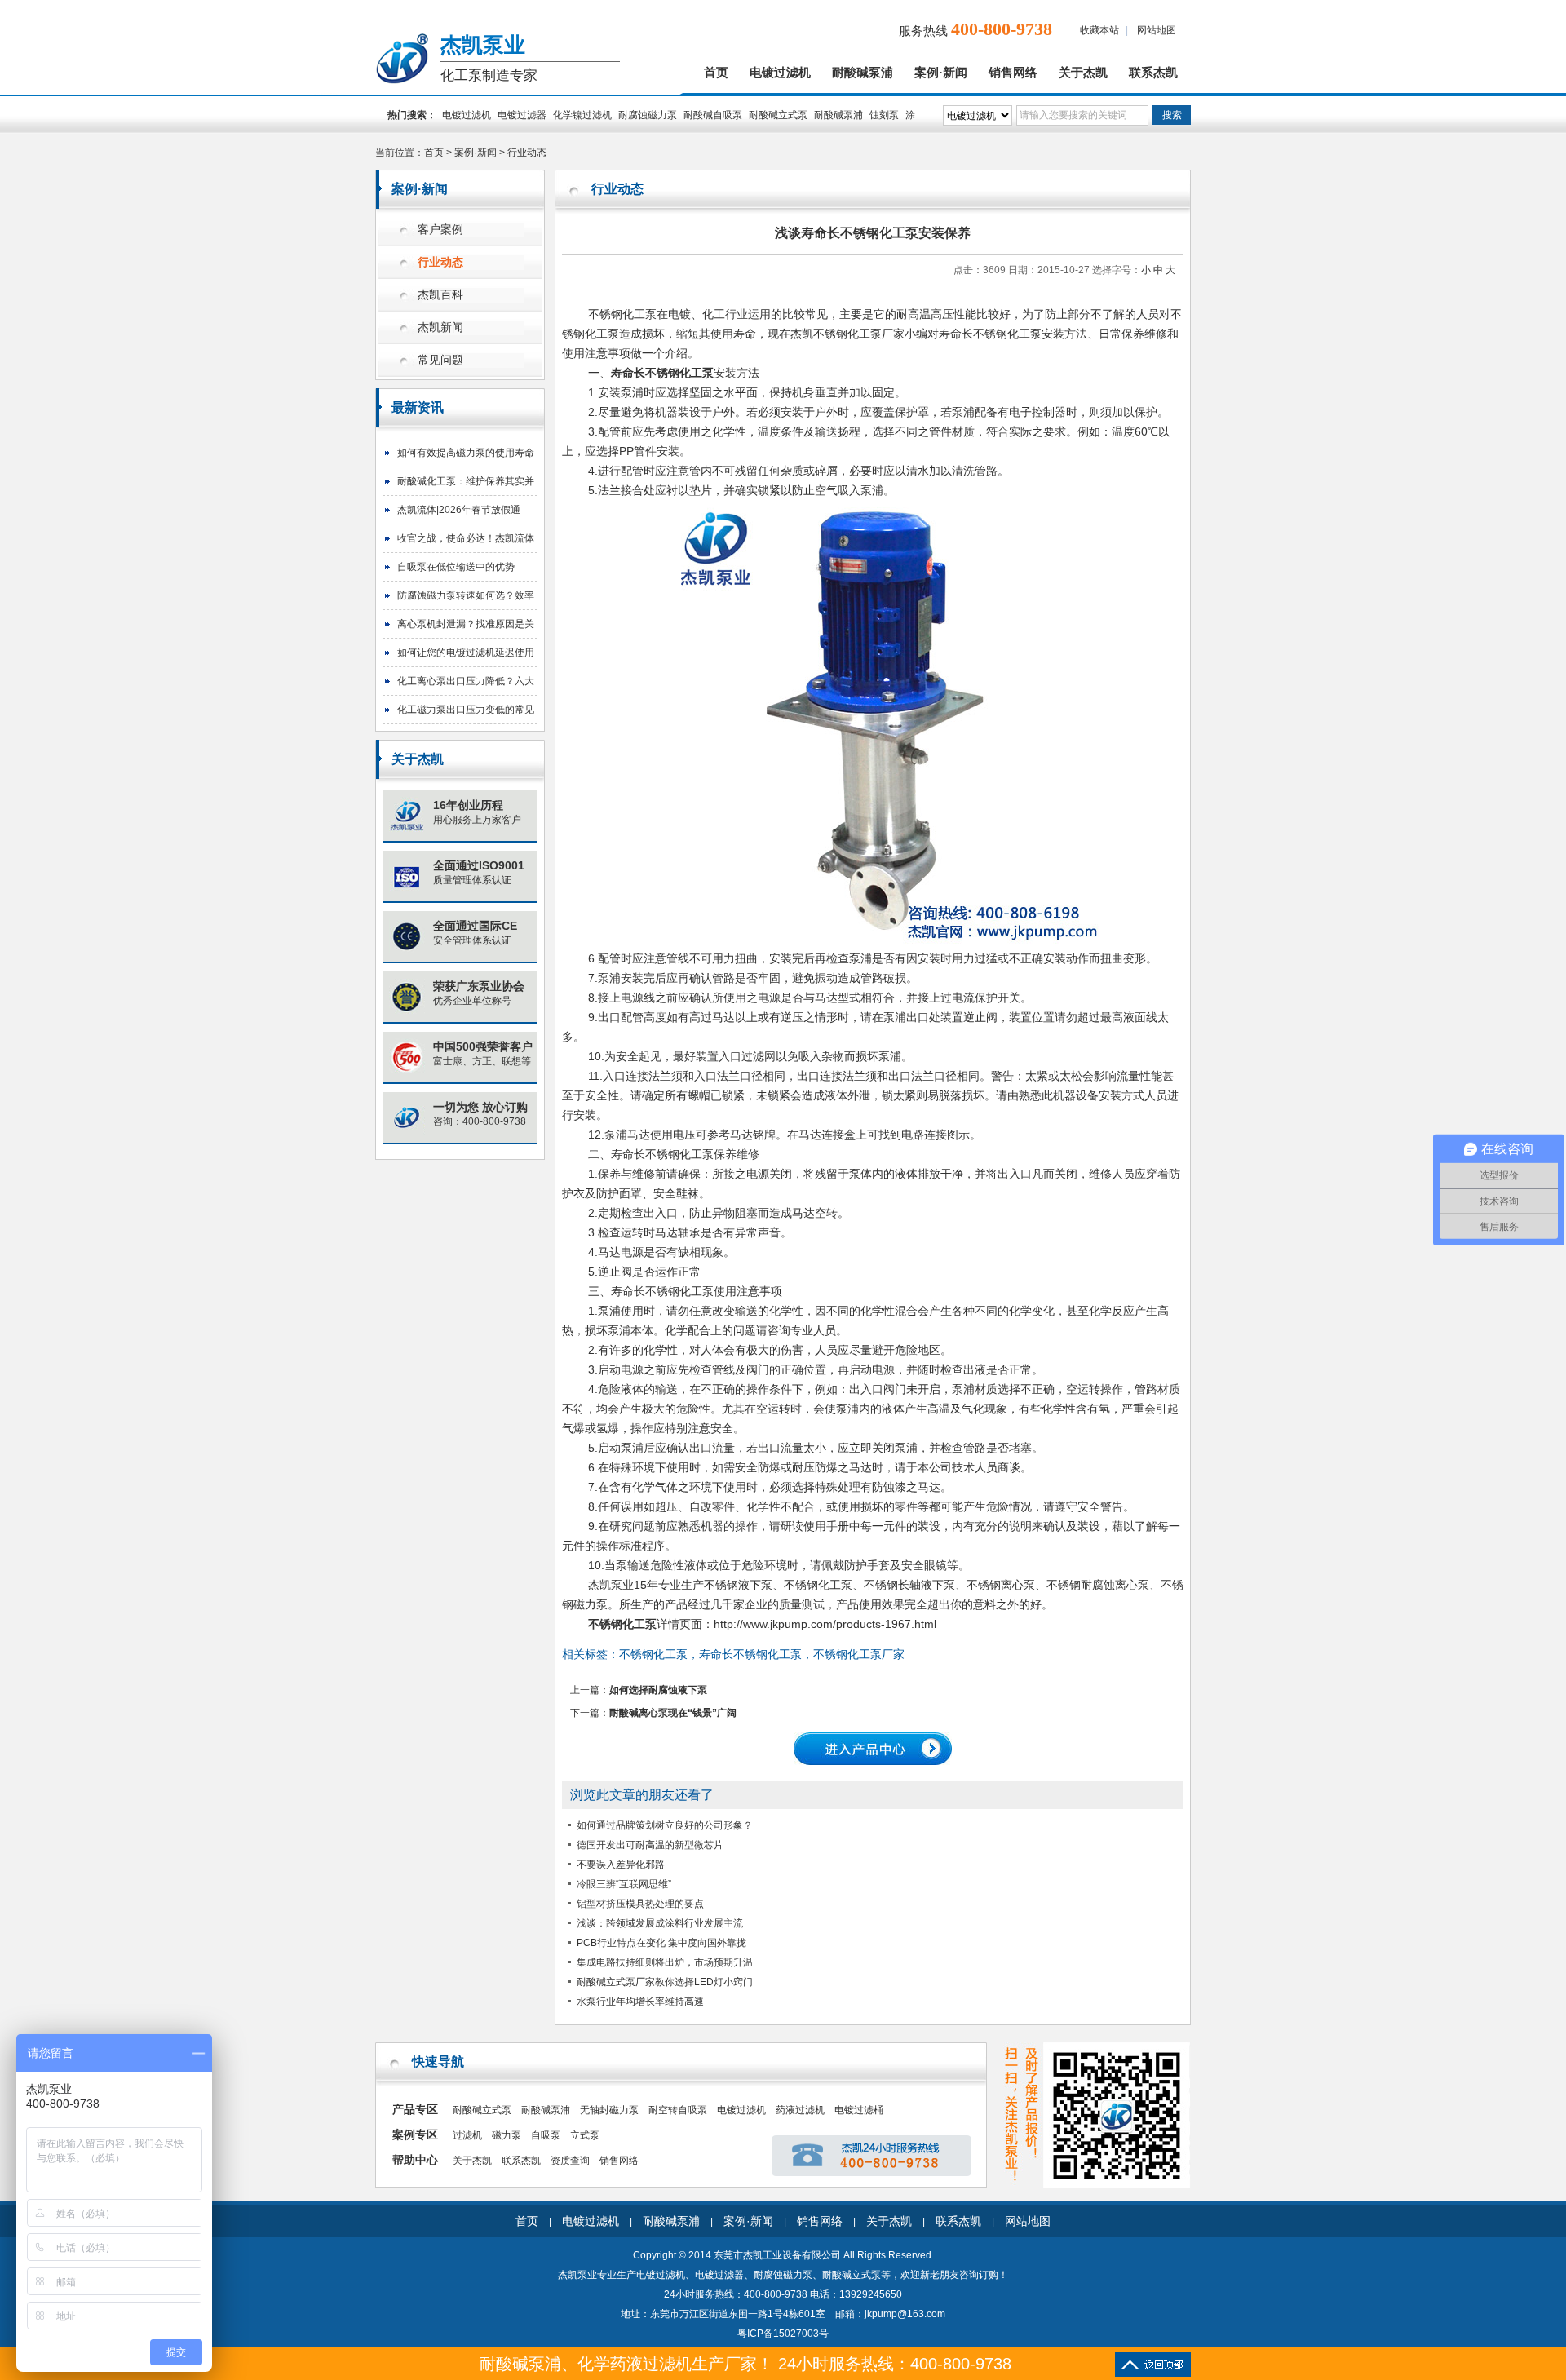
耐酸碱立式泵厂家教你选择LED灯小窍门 (665, 1982)
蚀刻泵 (884, 115)
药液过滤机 (800, 2110)
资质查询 (570, 2161)
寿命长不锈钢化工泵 (662, 1291)
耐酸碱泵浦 (863, 73)
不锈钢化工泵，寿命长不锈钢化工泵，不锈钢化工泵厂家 (762, 1654)
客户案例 (440, 230)
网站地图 (1157, 30)
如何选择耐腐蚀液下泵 (658, 1690)
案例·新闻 (941, 73)
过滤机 (467, 2135)
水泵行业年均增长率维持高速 (640, 2002)
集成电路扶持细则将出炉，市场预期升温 (665, 1962)
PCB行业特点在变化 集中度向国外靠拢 (661, 1943)
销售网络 (1013, 73)
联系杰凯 (1153, 73)
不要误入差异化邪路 (621, 1865)
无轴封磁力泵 (609, 2110)
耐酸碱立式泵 (778, 115)
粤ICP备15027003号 (783, 2334)
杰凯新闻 (440, 327)
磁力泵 (507, 2135)
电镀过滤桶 (859, 2110)
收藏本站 (1099, 30)
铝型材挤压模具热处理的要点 (640, 1904)
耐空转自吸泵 (678, 2110)
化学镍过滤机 (582, 115)
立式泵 (585, 2135)
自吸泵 (546, 2135)
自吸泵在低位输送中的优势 (456, 567)
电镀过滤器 (522, 115)
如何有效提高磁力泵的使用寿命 (466, 453)
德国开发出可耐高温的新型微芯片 (650, 1845)
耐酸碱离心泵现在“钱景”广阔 (673, 1713)
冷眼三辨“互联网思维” (624, 1884)
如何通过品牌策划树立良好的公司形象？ (665, 1825)
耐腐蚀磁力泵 (648, 115)
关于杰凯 (1083, 73)
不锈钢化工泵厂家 (859, 334)
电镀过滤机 (780, 73)
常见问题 (440, 360)
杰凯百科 (440, 295)
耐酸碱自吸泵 (713, 115)
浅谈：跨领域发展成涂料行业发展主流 (660, 1923)
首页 (716, 73)
